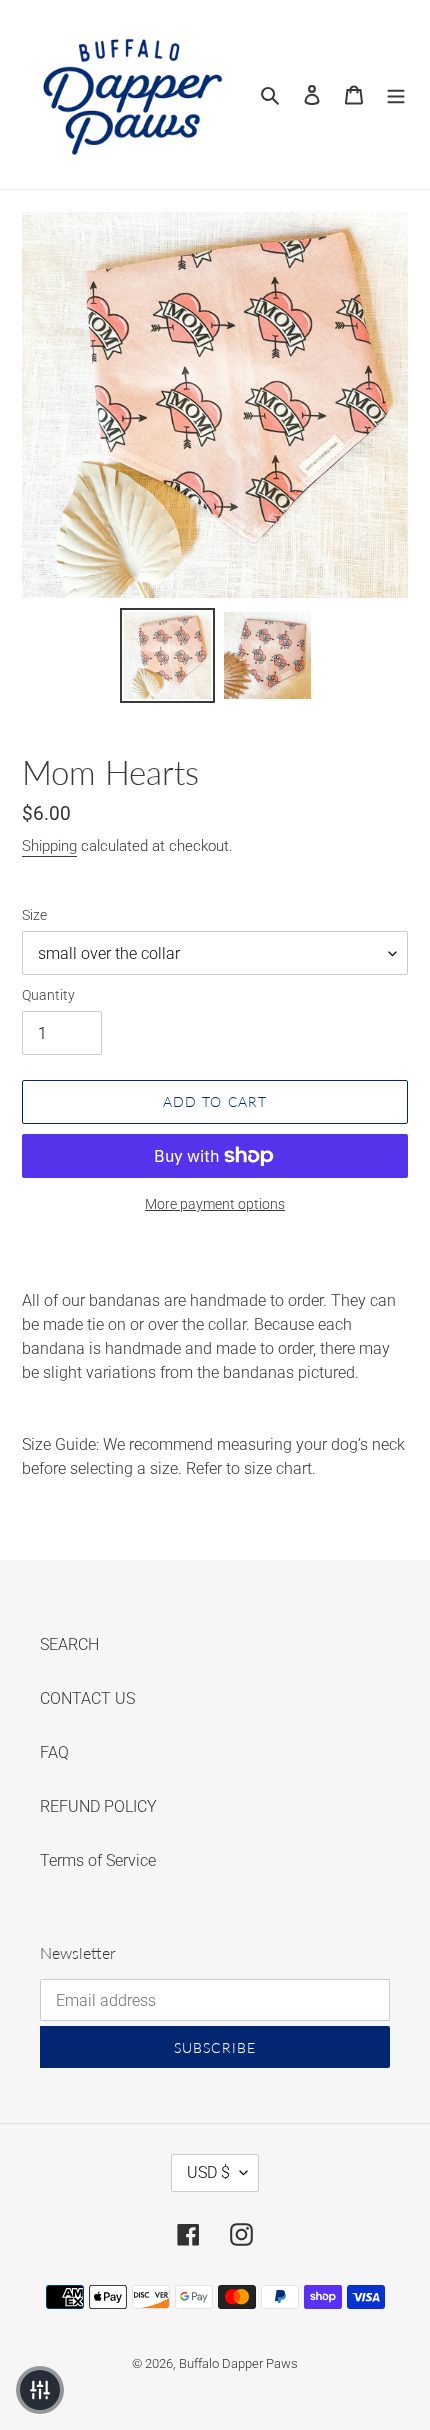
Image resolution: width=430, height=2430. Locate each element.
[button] (40, 2390)
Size (34, 915)
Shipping (49, 846)
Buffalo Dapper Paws (238, 2363)
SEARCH (69, 1644)
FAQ (54, 1752)
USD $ (208, 2172)
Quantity (48, 995)
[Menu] (396, 94)
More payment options (215, 1204)
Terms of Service (98, 1860)
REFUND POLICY (98, 1806)
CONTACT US (87, 1698)
